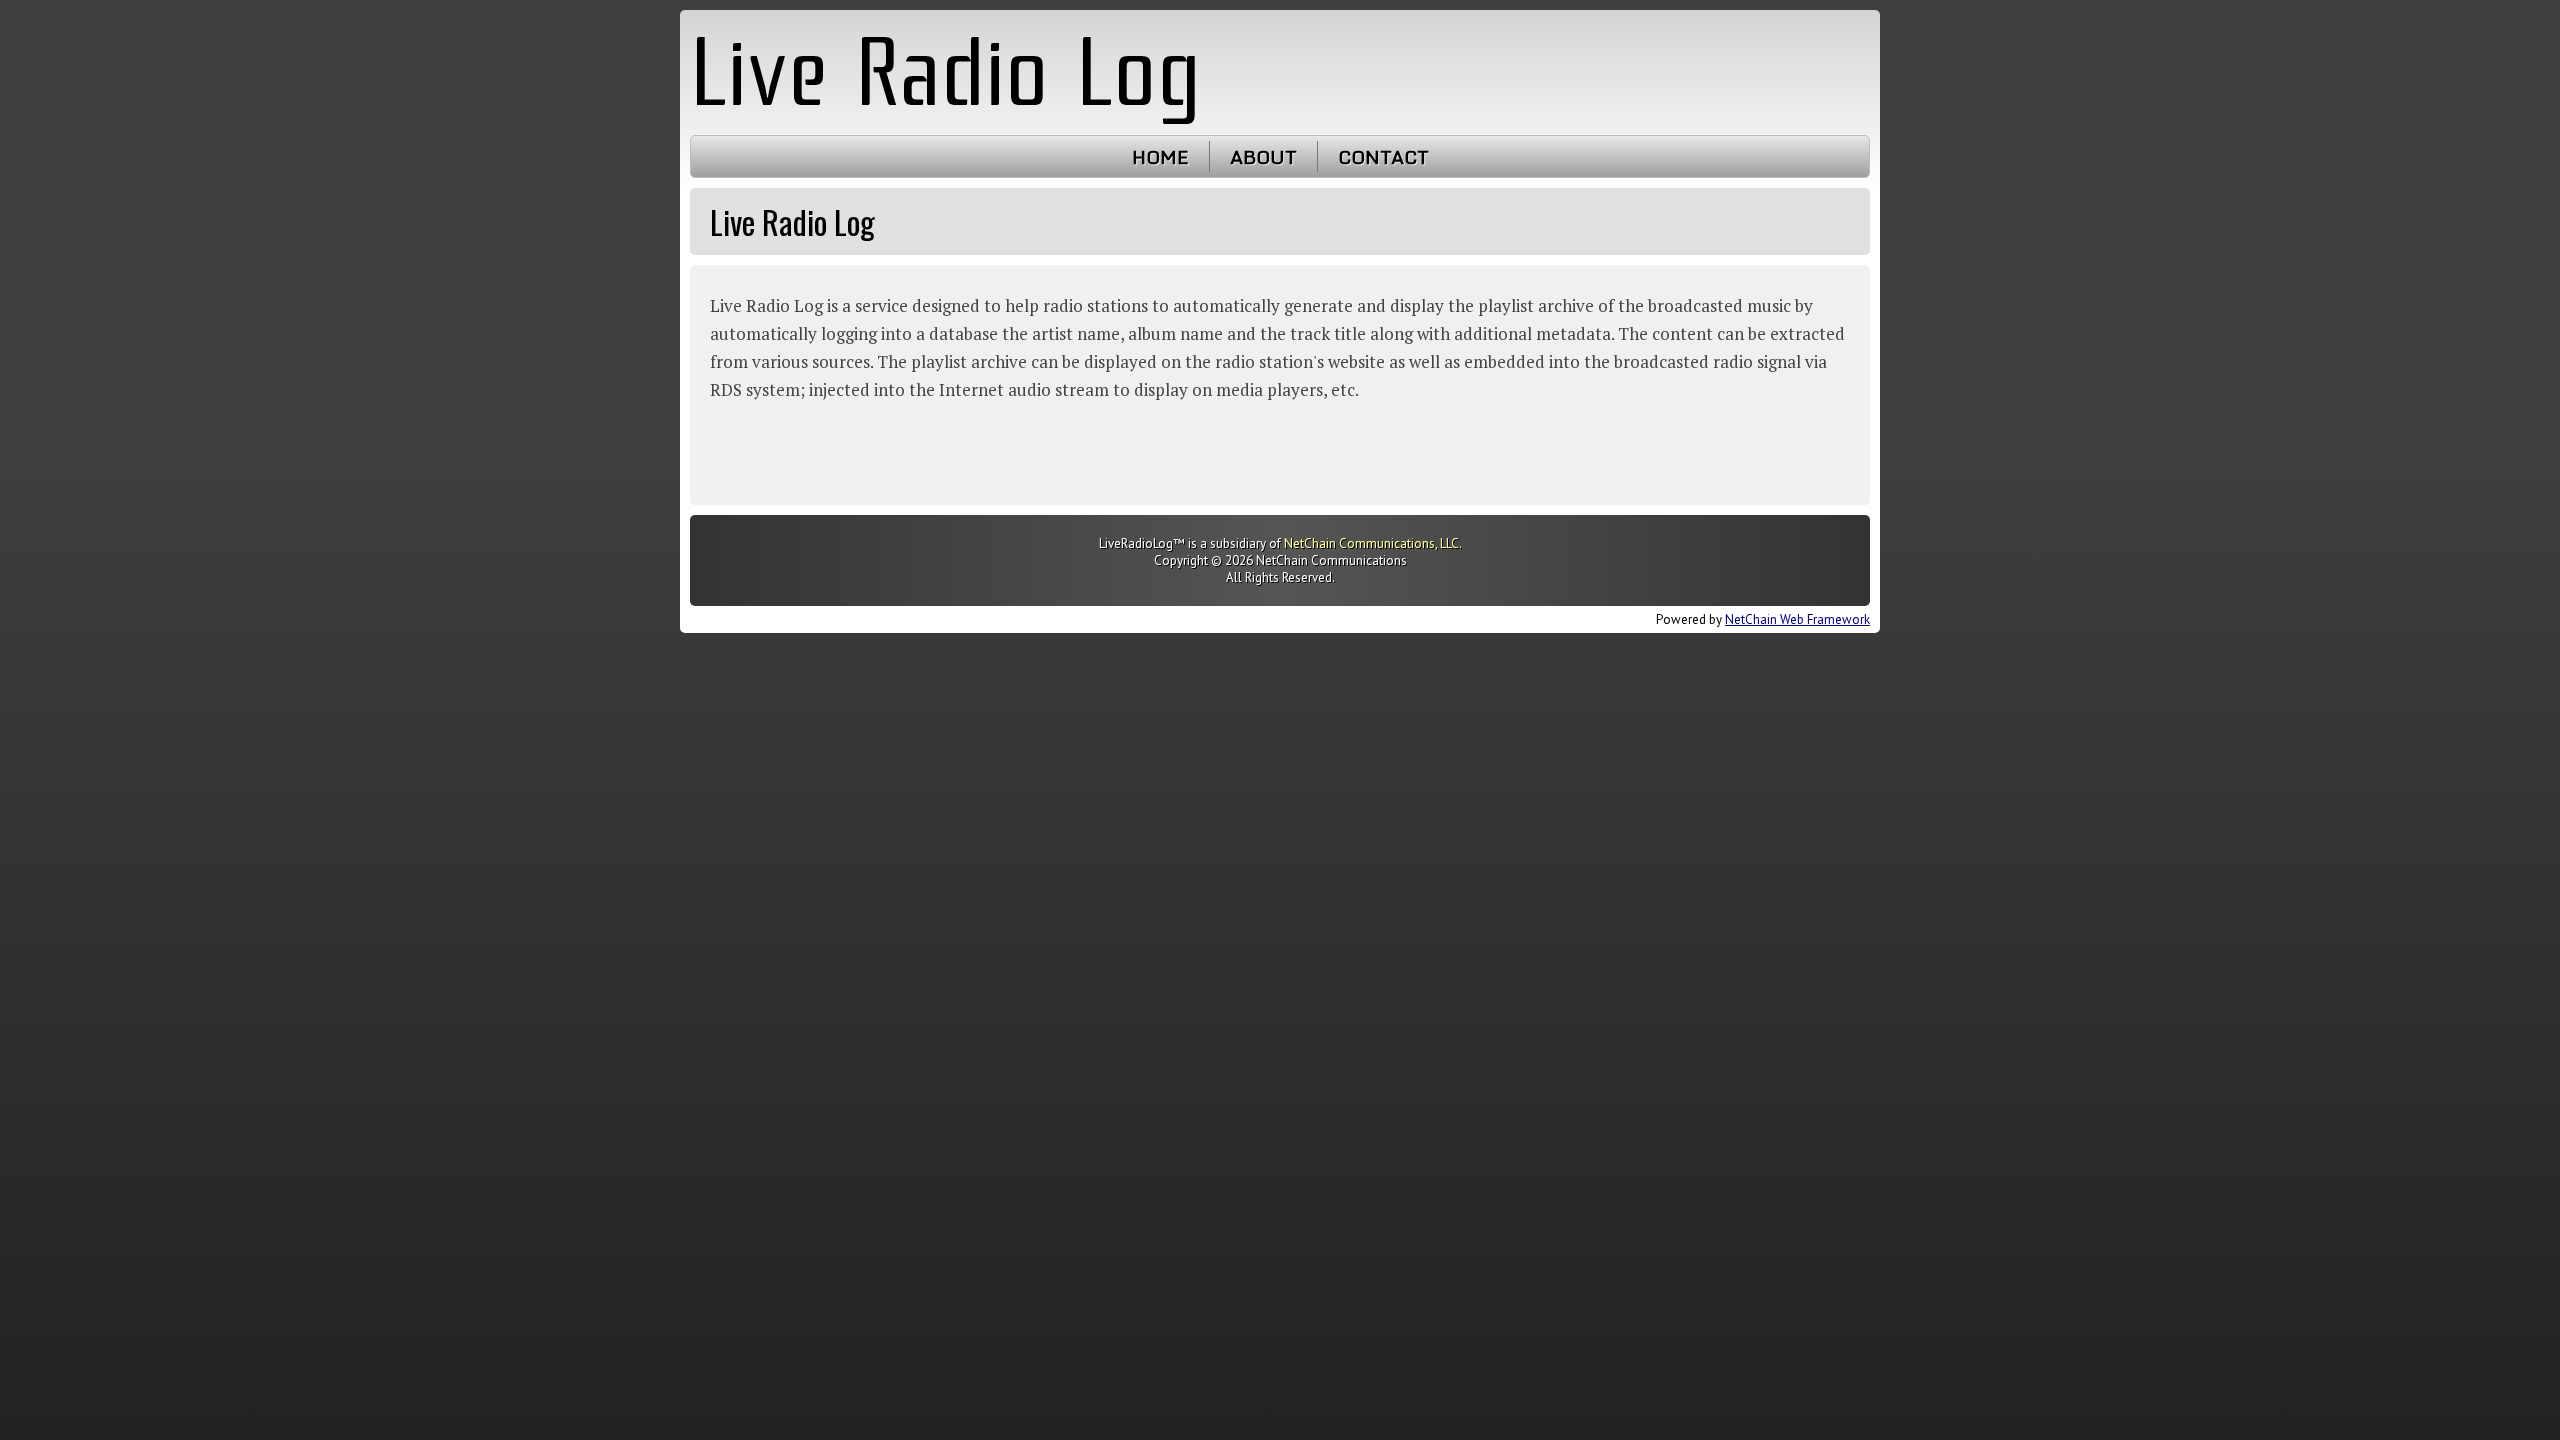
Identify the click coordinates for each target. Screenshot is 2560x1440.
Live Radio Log (946, 71)
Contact (1383, 156)
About (1263, 156)
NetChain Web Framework (1797, 619)
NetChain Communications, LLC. (1373, 543)
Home (1160, 156)
